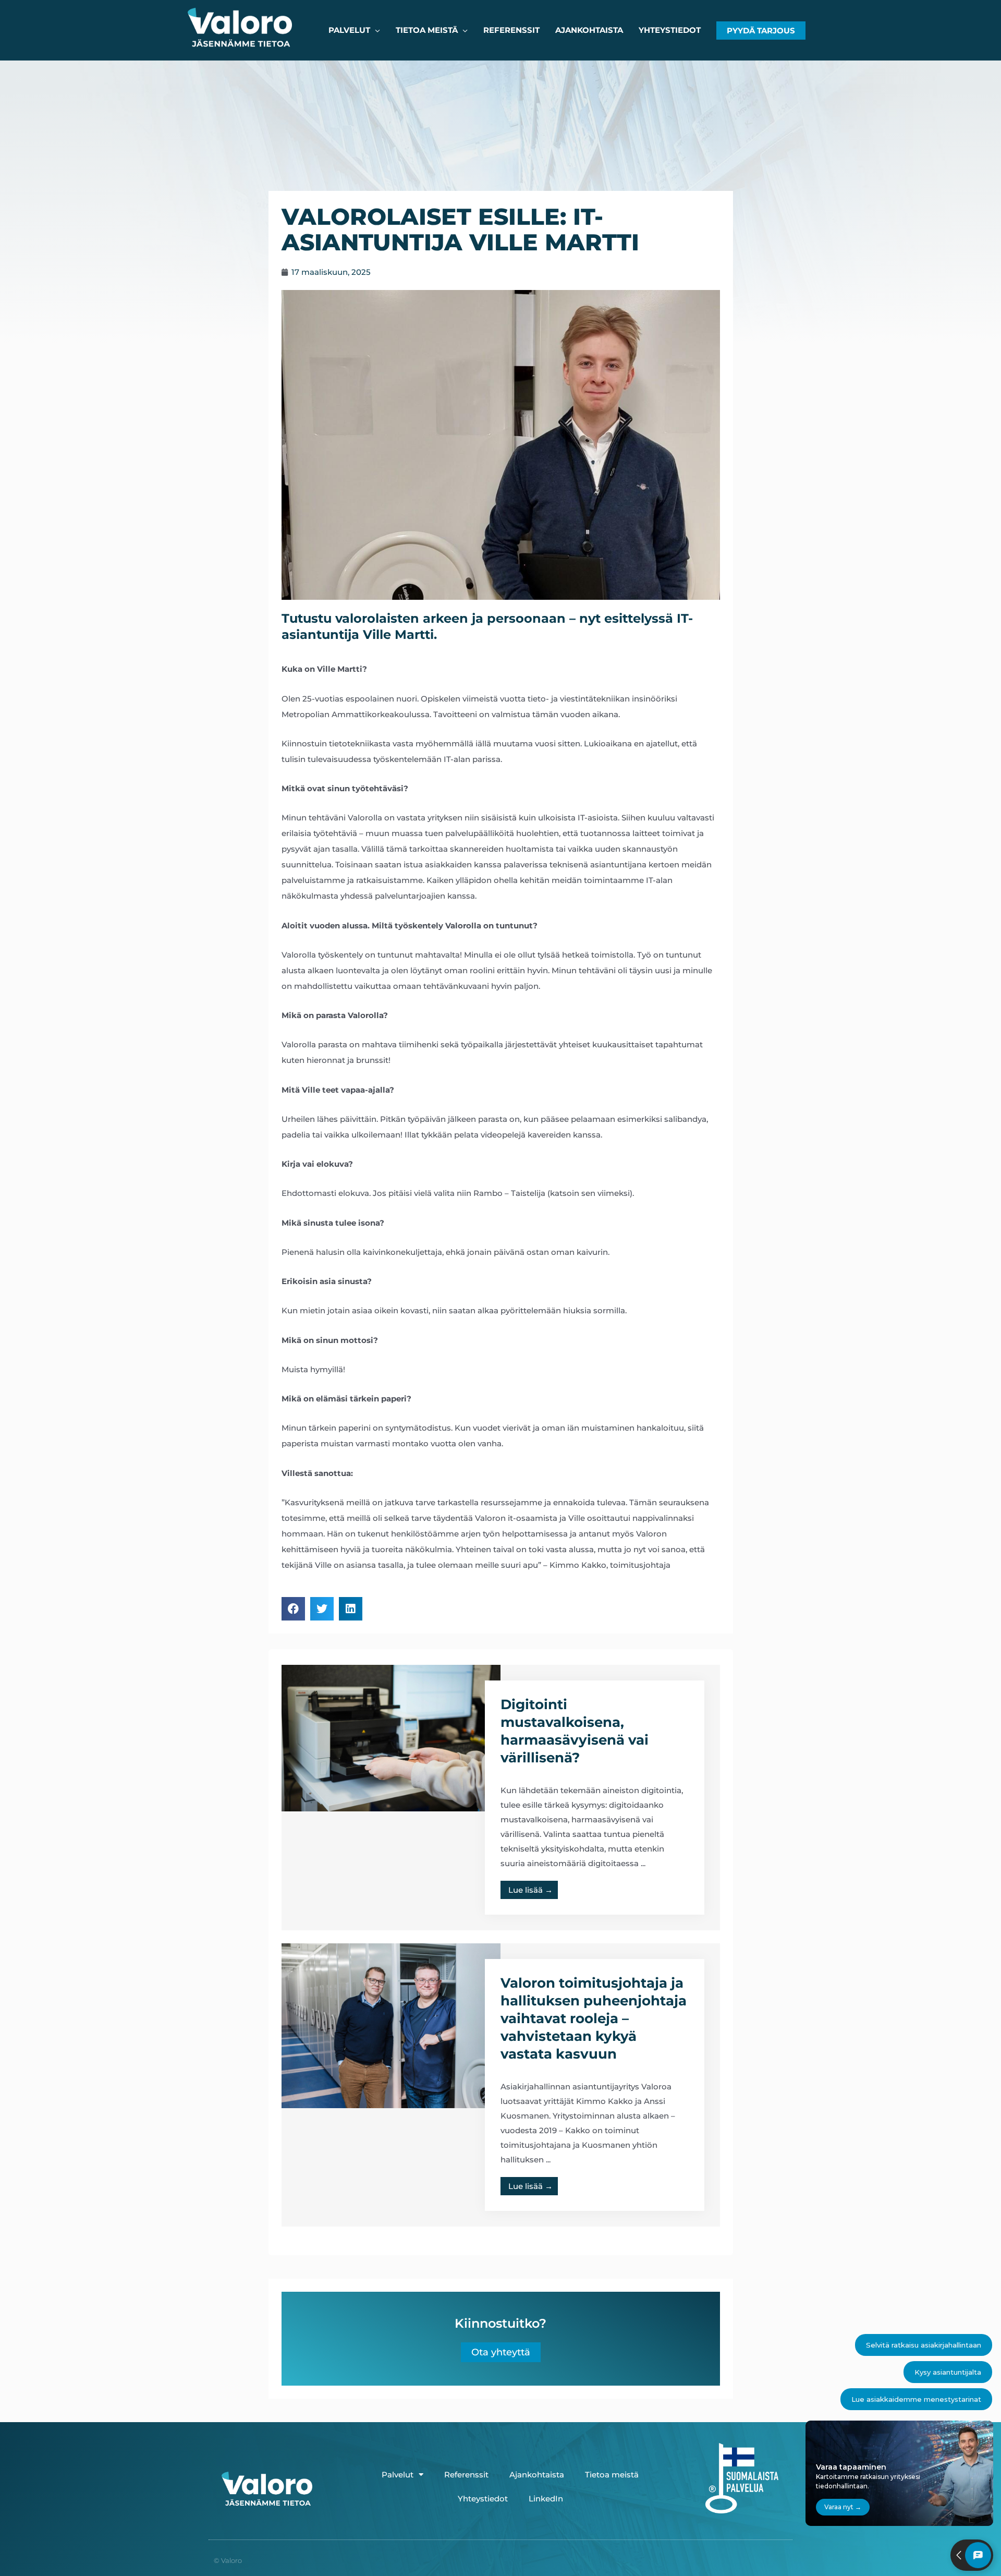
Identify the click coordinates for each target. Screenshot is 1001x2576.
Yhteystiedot (483, 2499)
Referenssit (466, 2475)
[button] (761, 31)
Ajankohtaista (537, 2475)
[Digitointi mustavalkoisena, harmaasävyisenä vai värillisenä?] (391, 1737)
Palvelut (398, 2475)
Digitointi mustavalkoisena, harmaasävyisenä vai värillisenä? (575, 1731)
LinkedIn (546, 2499)
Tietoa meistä (612, 2475)
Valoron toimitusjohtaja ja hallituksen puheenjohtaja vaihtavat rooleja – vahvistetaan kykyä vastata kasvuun (594, 2018)
